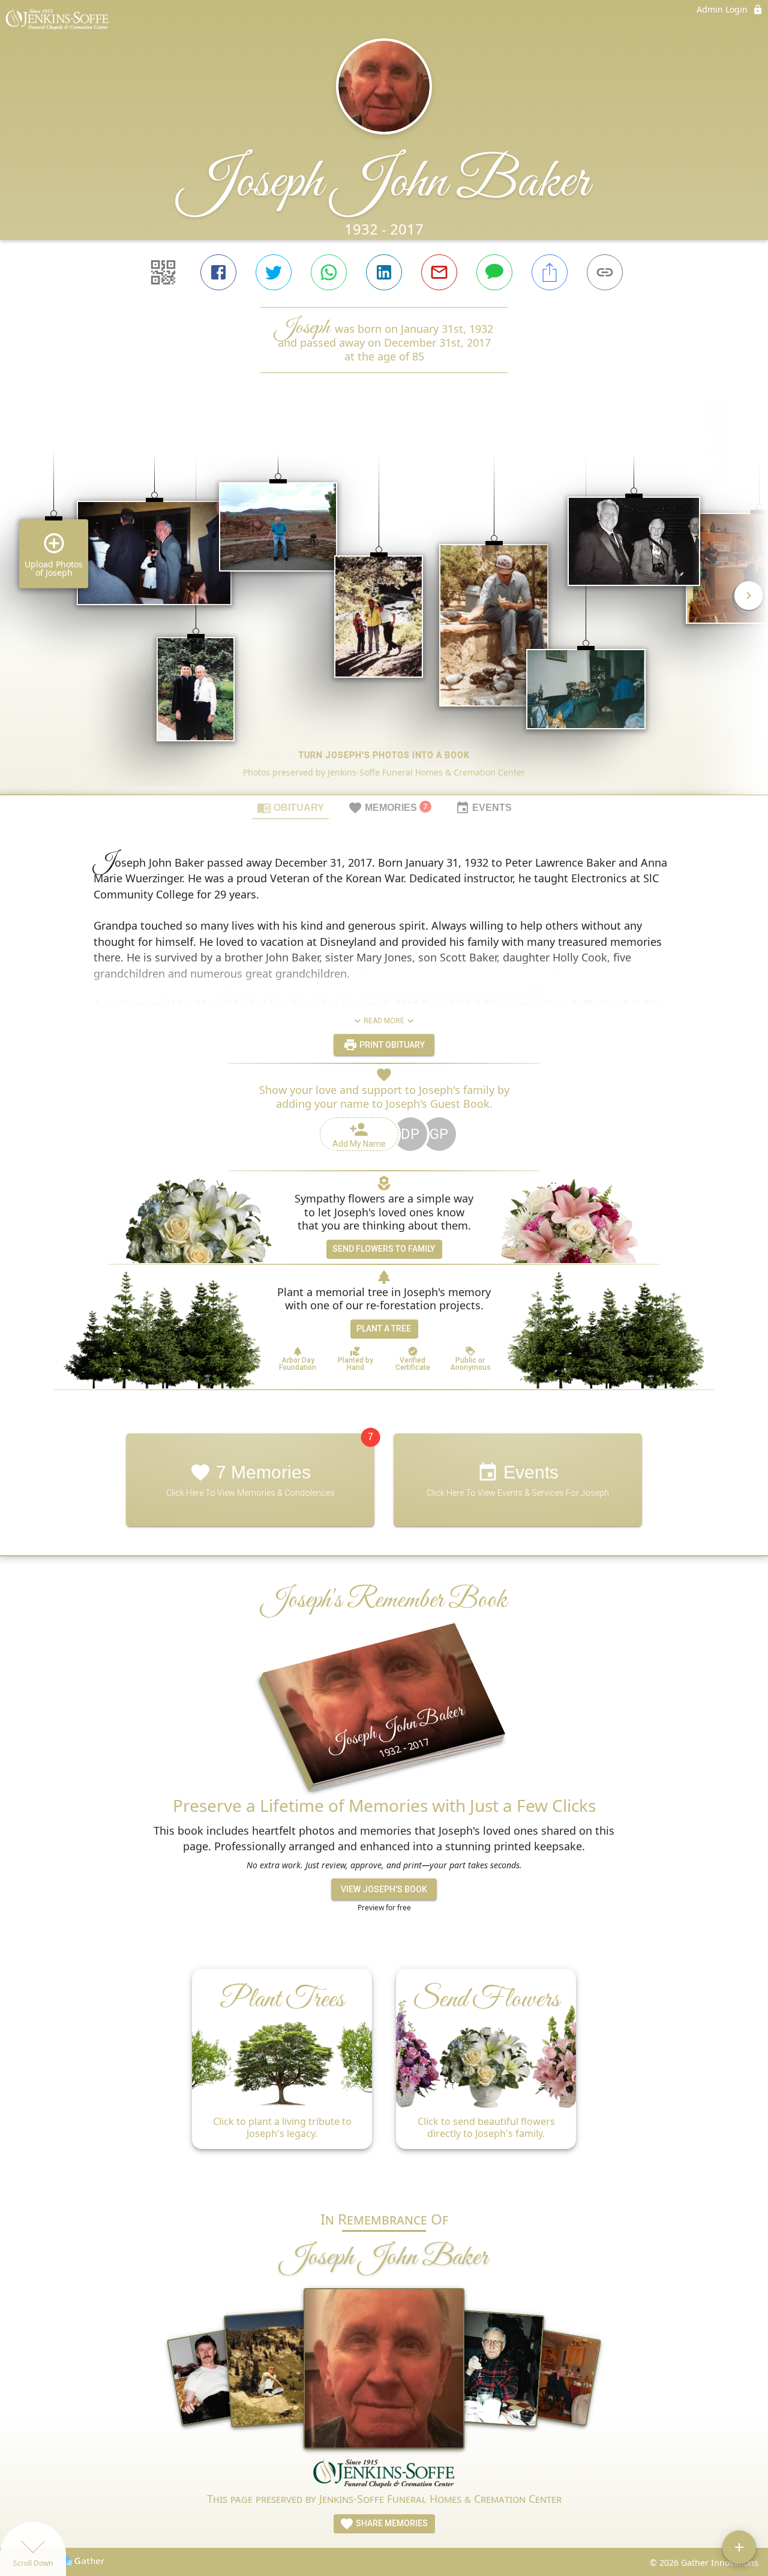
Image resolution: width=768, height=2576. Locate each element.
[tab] (290, 807)
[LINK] (605, 272)
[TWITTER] (274, 272)
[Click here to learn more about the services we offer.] (384, 2475)
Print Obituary (391, 1045)
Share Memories (391, 2523)
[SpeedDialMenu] (739, 2547)
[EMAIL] (439, 272)
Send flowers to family (384, 1249)
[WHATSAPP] (329, 272)
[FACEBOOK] (218, 272)
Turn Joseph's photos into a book (384, 755)
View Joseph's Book (384, 1889)
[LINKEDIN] (384, 272)
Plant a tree (384, 1328)
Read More (384, 1021)
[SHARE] (550, 272)
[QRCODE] (163, 272)
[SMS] (494, 272)
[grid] (384, 604)
